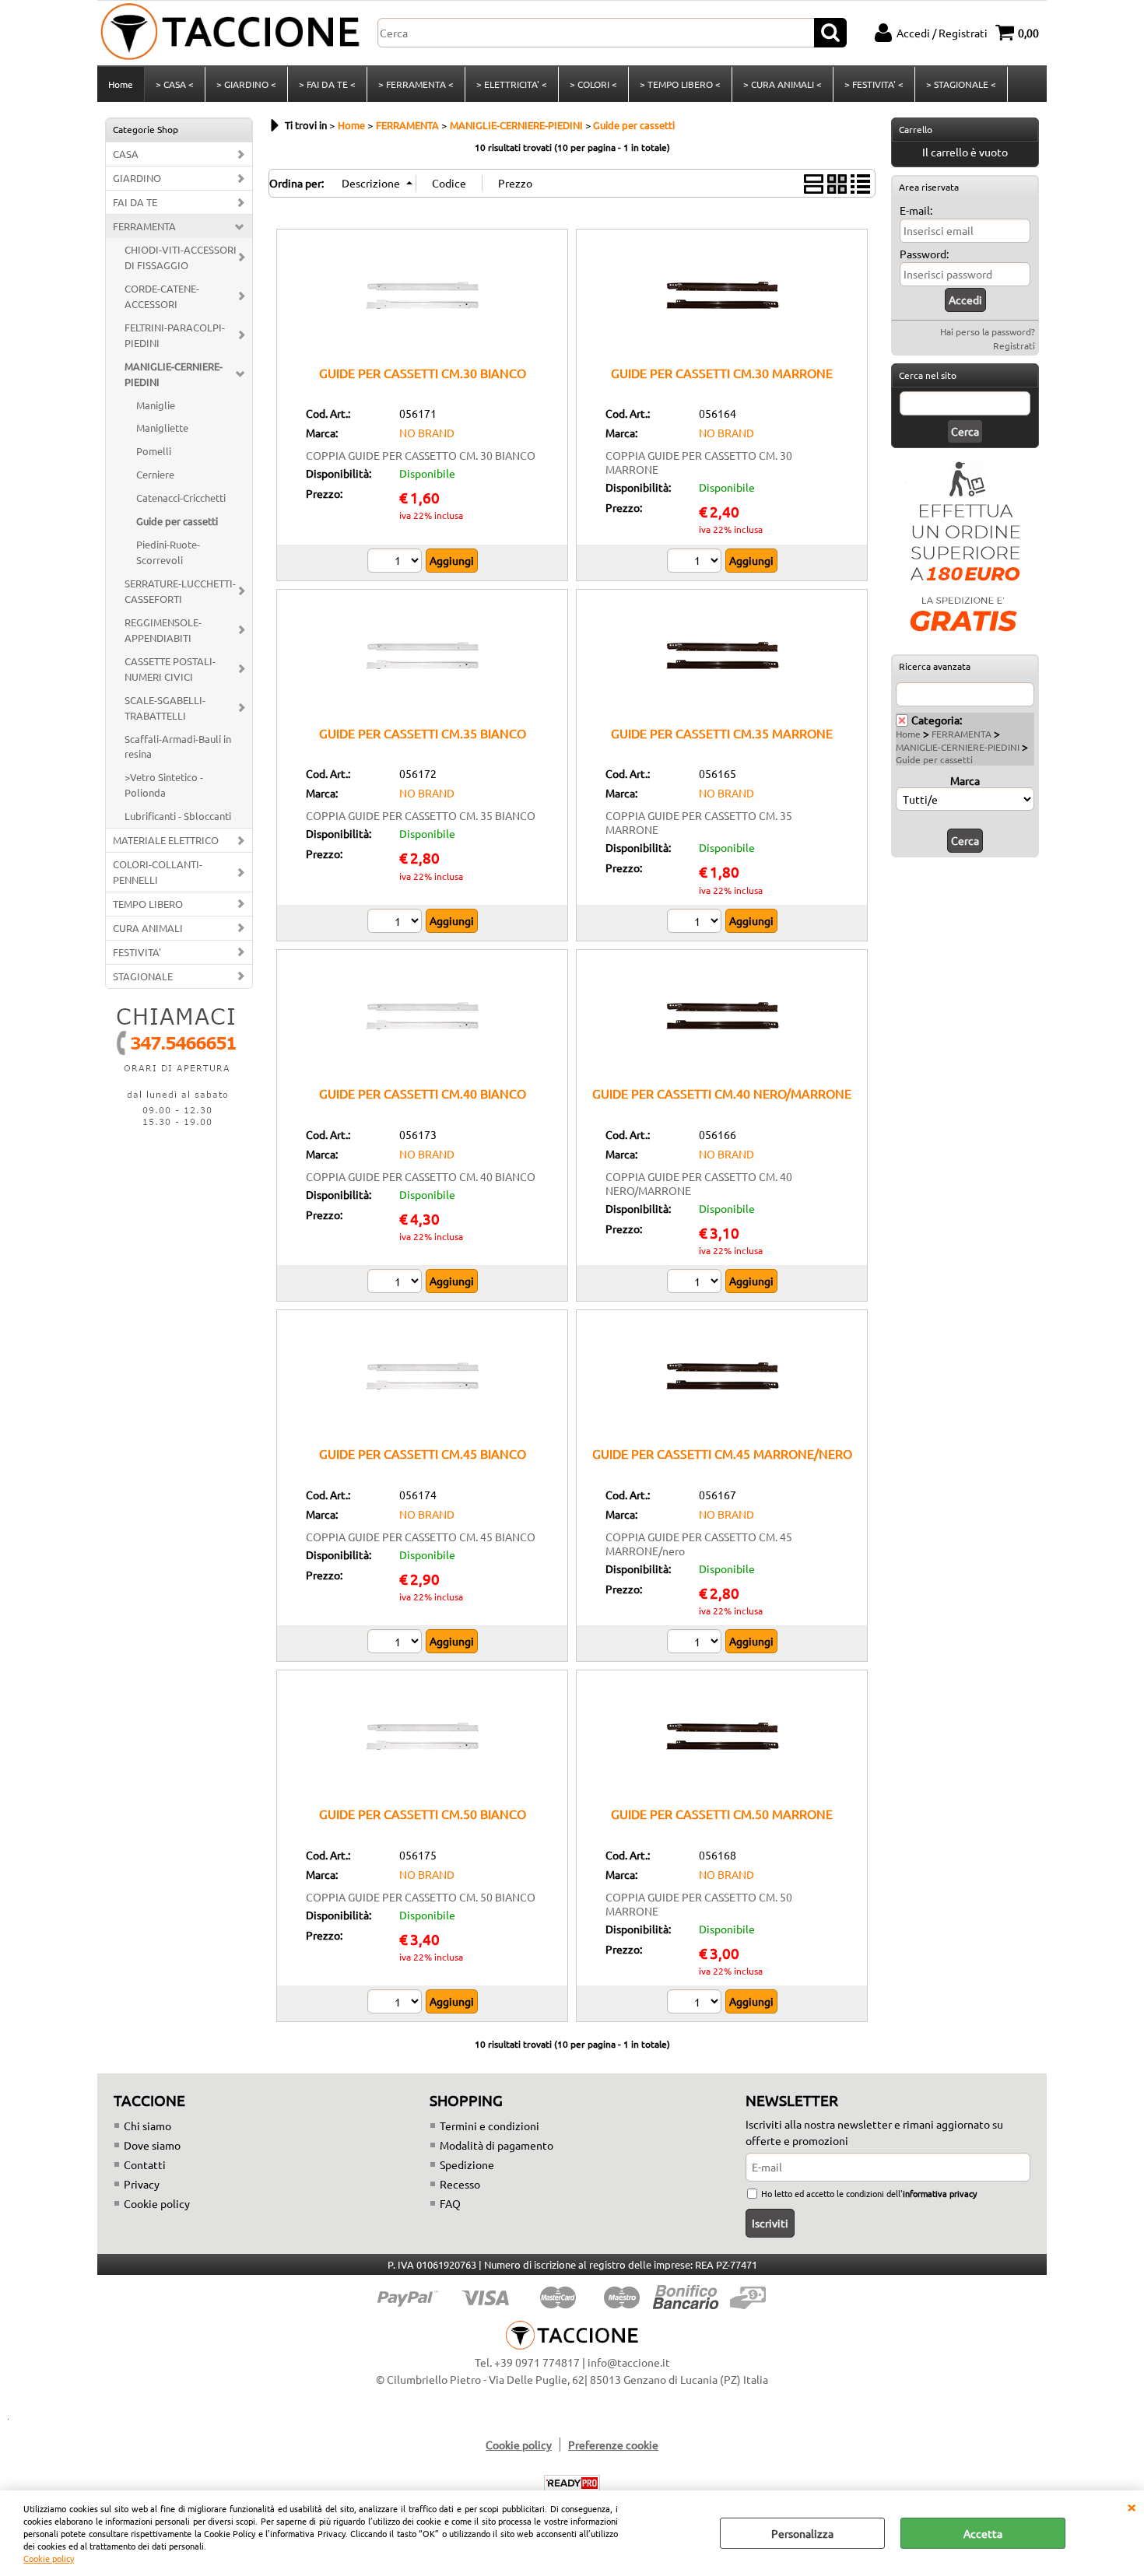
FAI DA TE (135, 202)
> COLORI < (593, 84)
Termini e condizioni (490, 2126)
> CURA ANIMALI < (783, 84)
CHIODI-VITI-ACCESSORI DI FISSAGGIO (181, 257)
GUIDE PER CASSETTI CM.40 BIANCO (423, 1093)
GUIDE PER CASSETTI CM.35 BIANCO (423, 733)
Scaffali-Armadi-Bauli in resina (178, 747)
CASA (126, 154)
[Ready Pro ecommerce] (572, 2483)
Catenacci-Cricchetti (181, 498)
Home (121, 84)
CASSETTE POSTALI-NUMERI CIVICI (170, 669)
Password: (924, 254)
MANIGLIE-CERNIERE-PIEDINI (174, 374)
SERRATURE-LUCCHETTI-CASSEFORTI (180, 591)
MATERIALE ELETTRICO (166, 840)
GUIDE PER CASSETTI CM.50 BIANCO (423, 1814)
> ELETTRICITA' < (512, 84)
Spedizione (467, 2164)
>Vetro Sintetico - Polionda (164, 785)
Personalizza (802, 2533)
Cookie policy (49, 2558)
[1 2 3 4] (397, 1283)
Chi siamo (147, 2126)
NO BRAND (427, 433)
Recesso (460, 2184)
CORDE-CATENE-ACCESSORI (162, 296)
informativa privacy (940, 2193)
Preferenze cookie (613, 2445)
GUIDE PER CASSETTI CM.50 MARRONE (722, 1814)
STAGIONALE (143, 976)
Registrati (1014, 345)
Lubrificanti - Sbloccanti (178, 816)
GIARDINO (137, 178)
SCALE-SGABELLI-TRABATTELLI (165, 708)
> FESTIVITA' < (874, 84)
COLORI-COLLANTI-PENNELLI (158, 872)
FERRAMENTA (144, 226)
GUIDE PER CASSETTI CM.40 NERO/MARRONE (722, 1093)
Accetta (983, 2533)
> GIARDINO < (246, 84)
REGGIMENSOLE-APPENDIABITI (163, 630)
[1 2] (696, 563)
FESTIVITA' (137, 952)
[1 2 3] (397, 563)
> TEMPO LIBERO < (680, 84)
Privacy (142, 2184)
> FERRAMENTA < (416, 84)
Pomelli (154, 451)
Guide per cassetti (177, 521)
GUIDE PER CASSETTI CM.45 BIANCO (423, 1453)
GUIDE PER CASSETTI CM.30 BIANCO (423, 373)
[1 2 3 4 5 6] (397, 1643)
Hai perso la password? (988, 331)
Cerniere (155, 474)
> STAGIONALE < (961, 84)
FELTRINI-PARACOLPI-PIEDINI (175, 335)
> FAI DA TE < (327, 84)
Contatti (145, 2164)
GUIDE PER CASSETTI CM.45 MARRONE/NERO (722, 1453)
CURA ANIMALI (148, 928)
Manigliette (162, 428)
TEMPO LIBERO (148, 904)
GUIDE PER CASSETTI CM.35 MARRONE (722, 733)
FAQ (450, 2203)
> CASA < (175, 84)
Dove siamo (152, 2145)
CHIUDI (1132, 2506)
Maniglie (156, 405)
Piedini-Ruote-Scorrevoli (168, 552)
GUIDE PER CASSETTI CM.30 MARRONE (722, 373)
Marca (965, 780)
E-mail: (916, 210)
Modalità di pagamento (497, 2145)
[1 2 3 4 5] (696, 1643)
